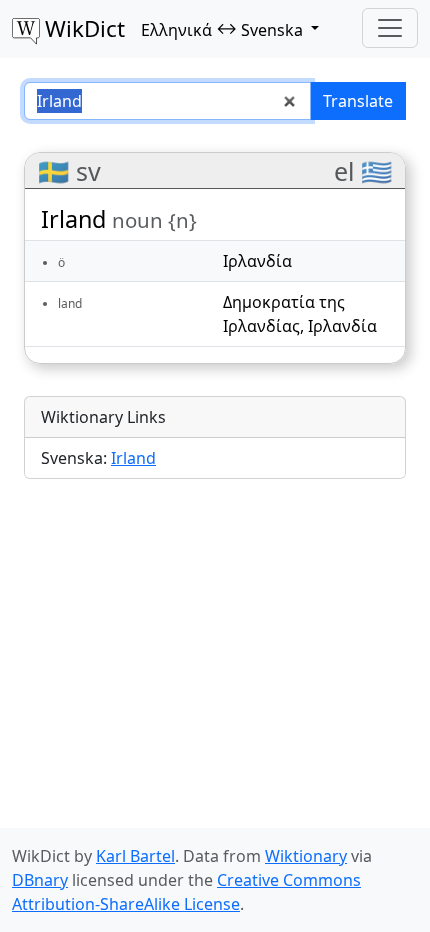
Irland (133, 458)
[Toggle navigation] (390, 28)
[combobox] (167, 101)
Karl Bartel (135, 856)
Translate (358, 101)
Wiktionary (306, 856)
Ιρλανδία (257, 261)
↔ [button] (222, 29)
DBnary (40, 880)
